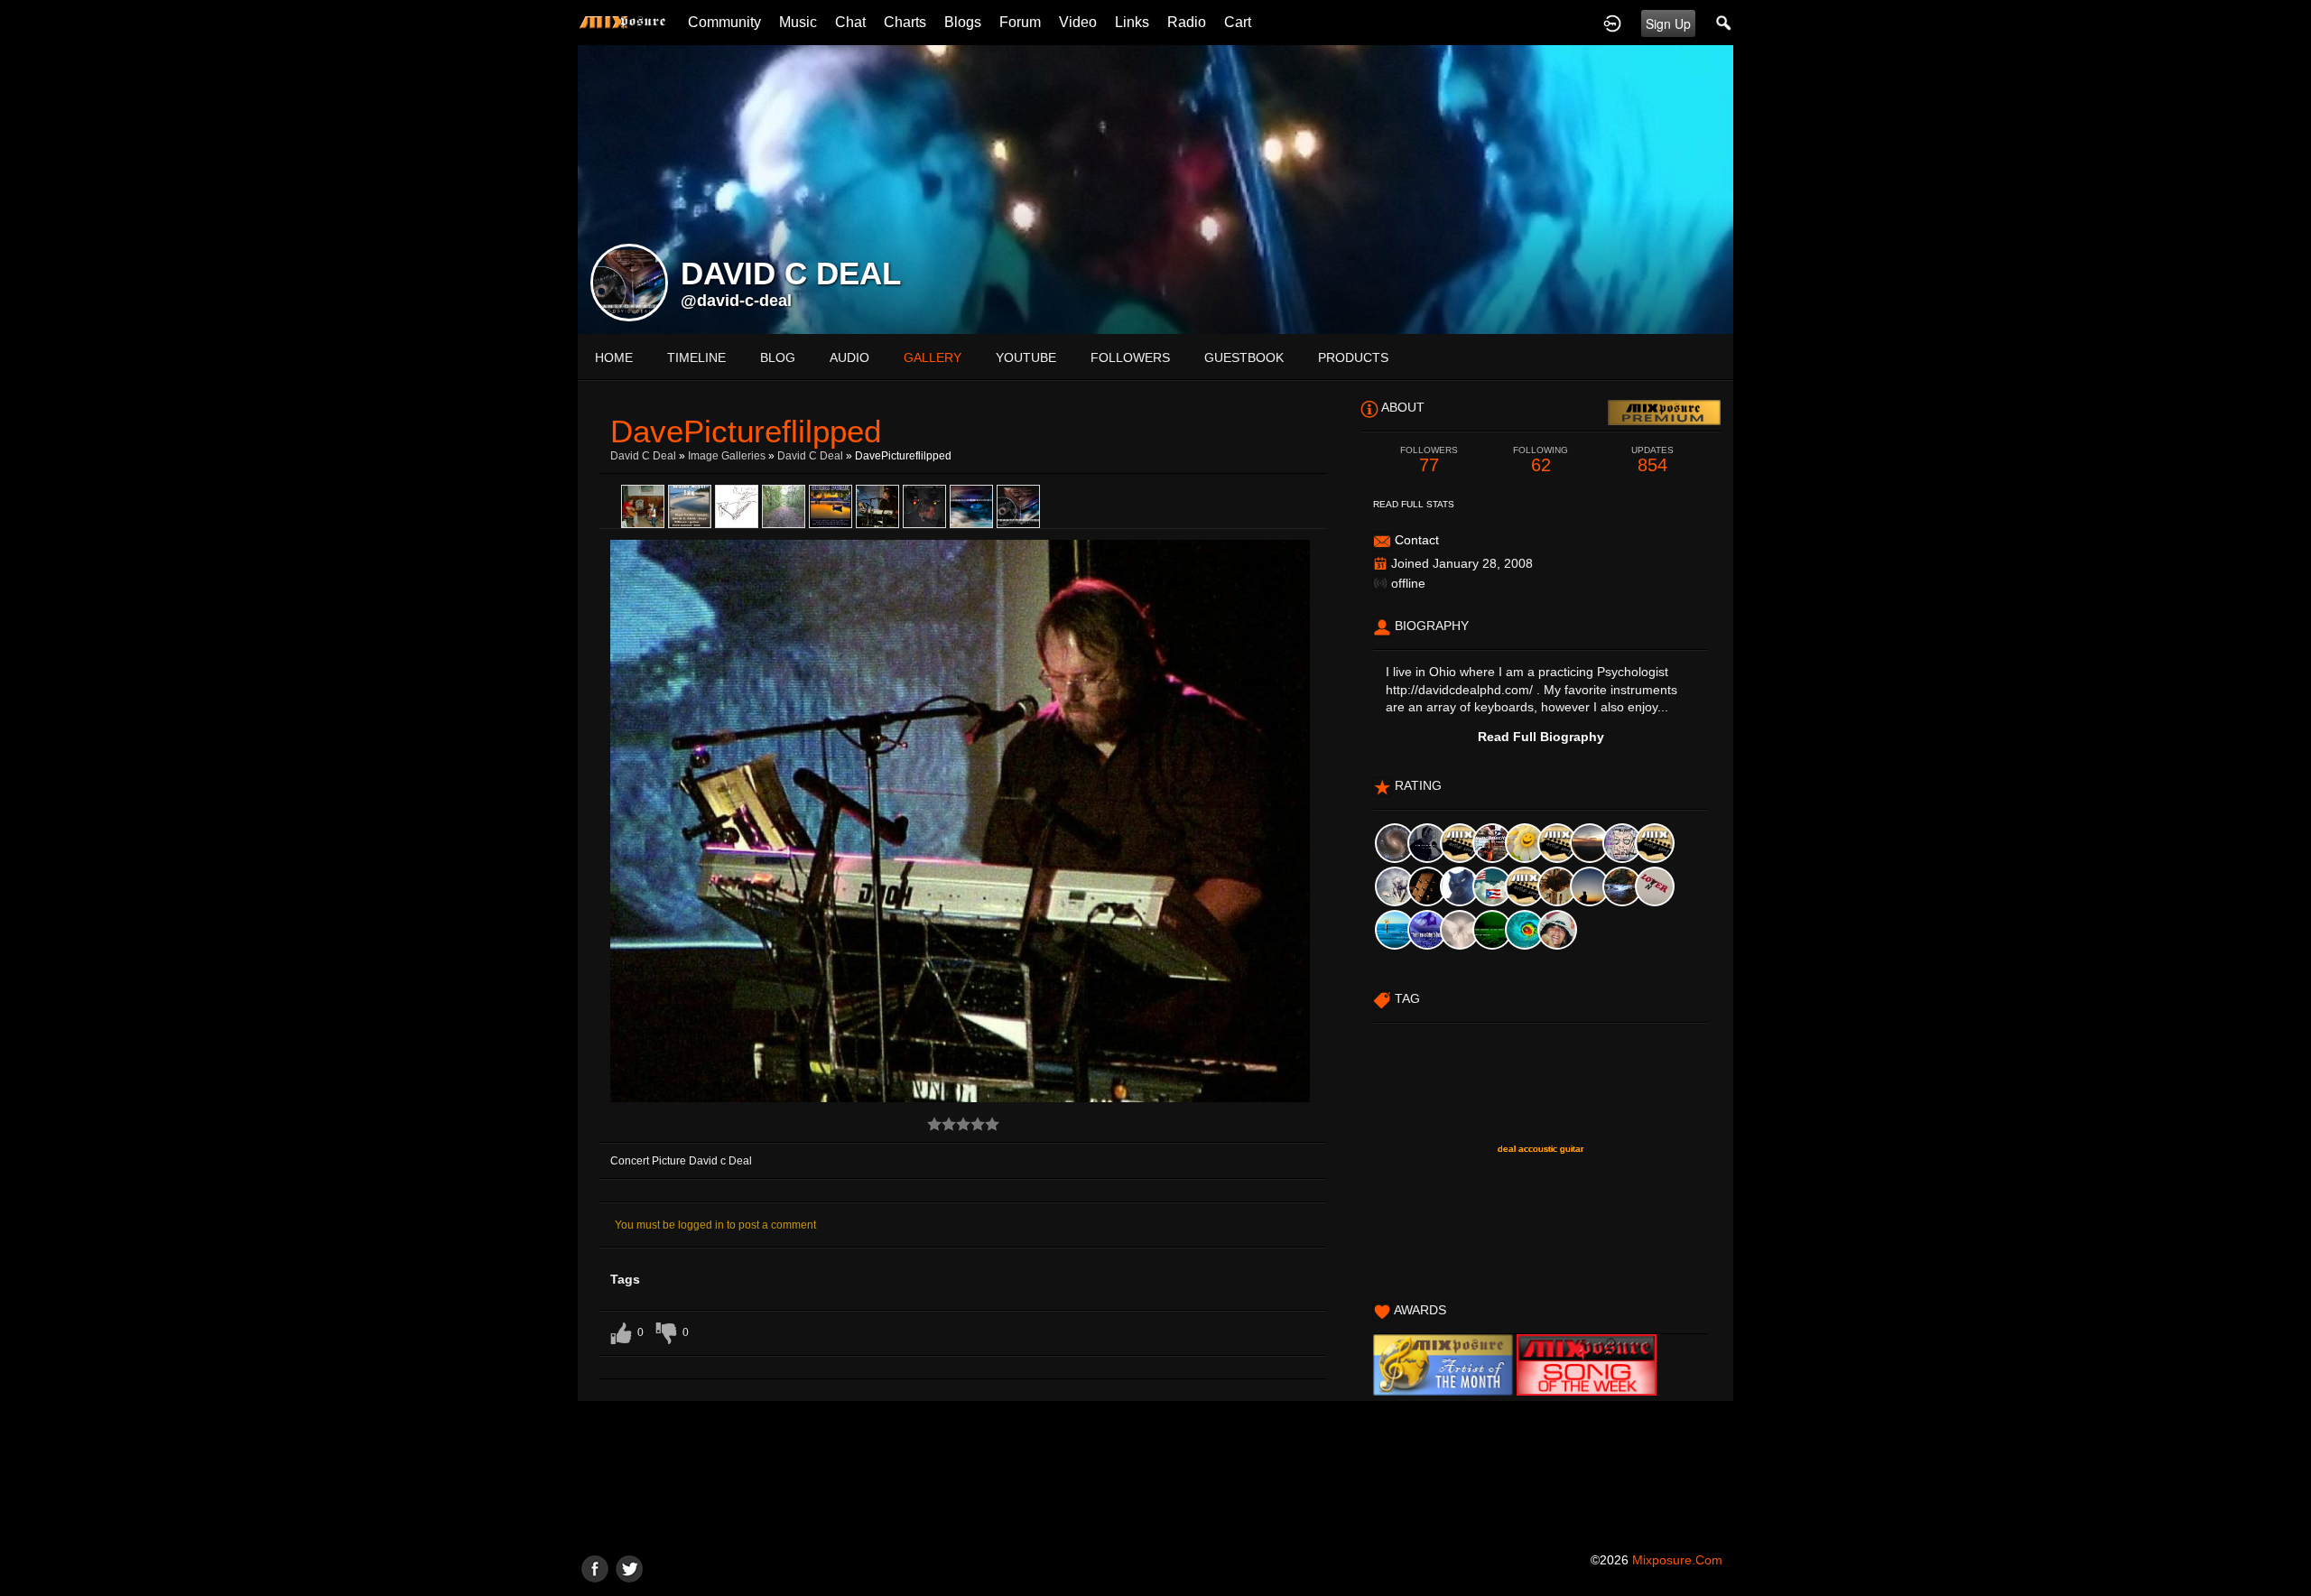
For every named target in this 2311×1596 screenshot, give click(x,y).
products (1353, 357)
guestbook (1244, 357)
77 (1429, 460)
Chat (850, 22)
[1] (934, 1124)
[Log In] (1612, 23)
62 (1541, 460)
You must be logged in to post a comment (715, 1225)
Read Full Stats (1414, 504)
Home (614, 357)
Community (724, 22)
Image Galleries (727, 456)
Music (798, 22)
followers (1130, 357)
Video (1078, 22)
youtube (1026, 357)
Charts (905, 22)
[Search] (1724, 23)
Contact (1417, 540)
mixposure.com (1677, 1560)
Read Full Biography (1541, 737)
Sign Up (1668, 23)
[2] (942, 1124)
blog (778, 357)
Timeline (696, 357)
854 (1652, 460)
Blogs (963, 22)
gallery (933, 357)
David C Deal (643, 456)
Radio (1187, 22)
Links (1132, 22)
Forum (1020, 22)
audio (849, 357)
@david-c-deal (736, 301)
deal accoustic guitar (1541, 1149)
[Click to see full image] (1155, 189)
